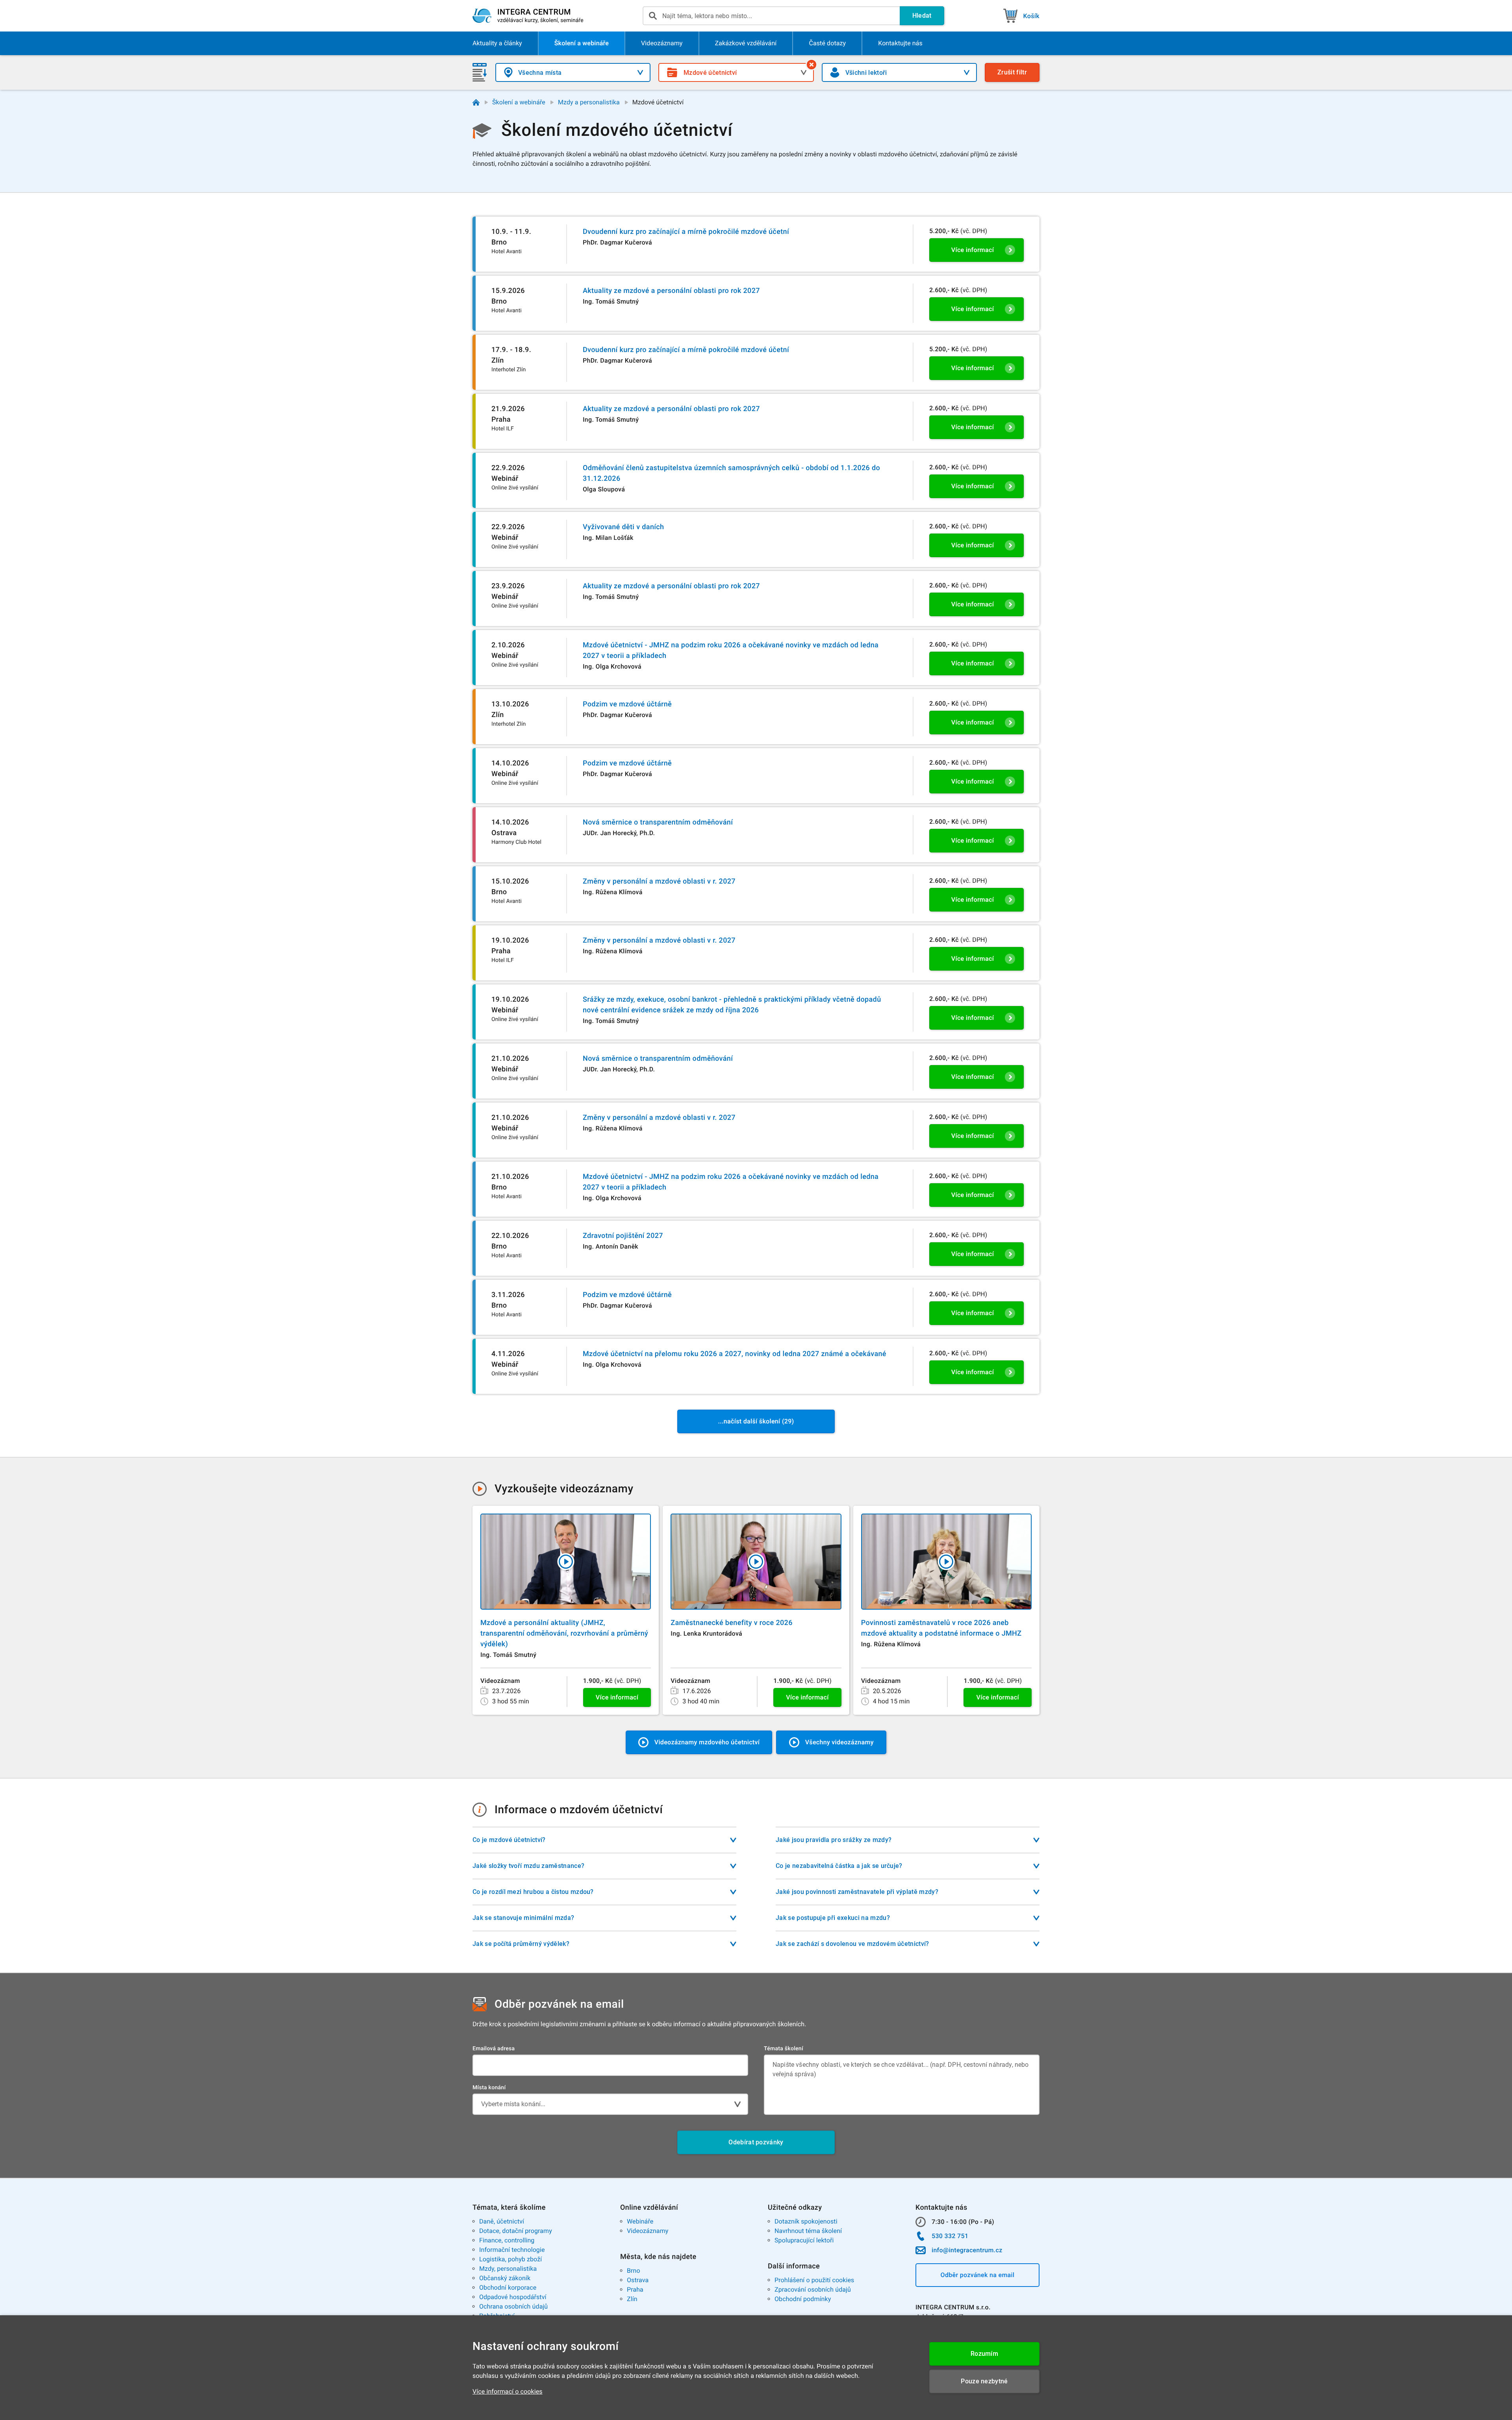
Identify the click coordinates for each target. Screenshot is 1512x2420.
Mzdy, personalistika (508, 2269)
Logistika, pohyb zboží (510, 2259)
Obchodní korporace (508, 2288)
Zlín (632, 2299)
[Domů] (476, 102)
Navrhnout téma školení (808, 2231)
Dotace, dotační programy (516, 2231)
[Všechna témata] (812, 65)
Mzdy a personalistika (589, 102)
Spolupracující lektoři (804, 2240)
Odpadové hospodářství (513, 2297)
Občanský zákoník (505, 2278)
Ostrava (638, 2280)
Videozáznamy (648, 2231)
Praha (635, 2289)
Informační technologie (512, 2250)
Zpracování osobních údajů (813, 2289)
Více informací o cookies (508, 2391)
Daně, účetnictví (502, 2221)
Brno (634, 2271)
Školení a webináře (519, 102)
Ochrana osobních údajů (513, 2306)
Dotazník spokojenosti (806, 2221)
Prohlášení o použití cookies (814, 2280)
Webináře (640, 2221)
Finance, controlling (507, 2240)
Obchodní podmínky (803, 2299)
